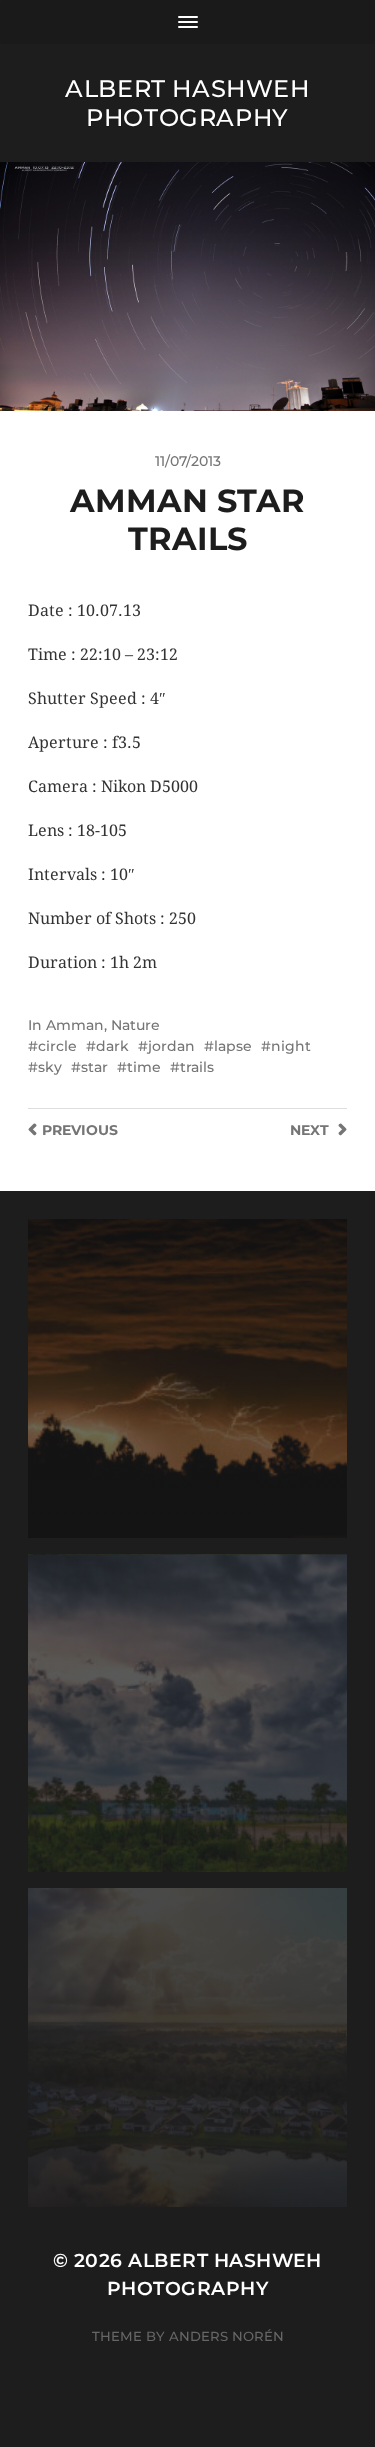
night (291, 1046)
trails (197, 1067)
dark (112, 1046)
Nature (135, 1025)
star (94, 1067)
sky (50, 1067)
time (144, 1067)
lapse (233, 1046)
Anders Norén (226, 2336)
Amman (75, 1025)
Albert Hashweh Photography (187, 103)
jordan (171, 1046)
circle (57, 1046)
